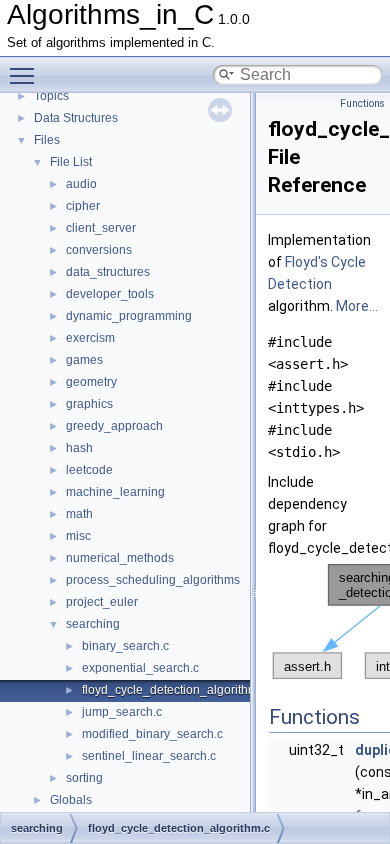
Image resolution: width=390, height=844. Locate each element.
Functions (362, 103)
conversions (99, 250)
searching (93, 624)
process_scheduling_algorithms (153, 580)
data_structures (108, 272)
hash (79, 448)
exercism (90, 338)
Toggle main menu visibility (26, 75)
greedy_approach (114, 426)
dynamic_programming (129, 316)
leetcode (89, 470)
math (79, 514)
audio (81, 184)
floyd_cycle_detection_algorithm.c (174, 690)
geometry (91, 382)
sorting (84, 778)
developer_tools (110, 294)
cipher (83, 206)
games (84, 360)
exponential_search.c (140, 668)
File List (71, 162)
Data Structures (76, 118)
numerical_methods (120, 558)
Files (47, 140)
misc (78, 536)
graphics (89, 404)
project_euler (102, 602)
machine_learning (115, 492)
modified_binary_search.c (152, 734)
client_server (101, 228)
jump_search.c (122, 712)
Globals (71, 800)
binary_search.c (125, 646)
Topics (51, 96)
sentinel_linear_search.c (149, 756)
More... (357, 306)
